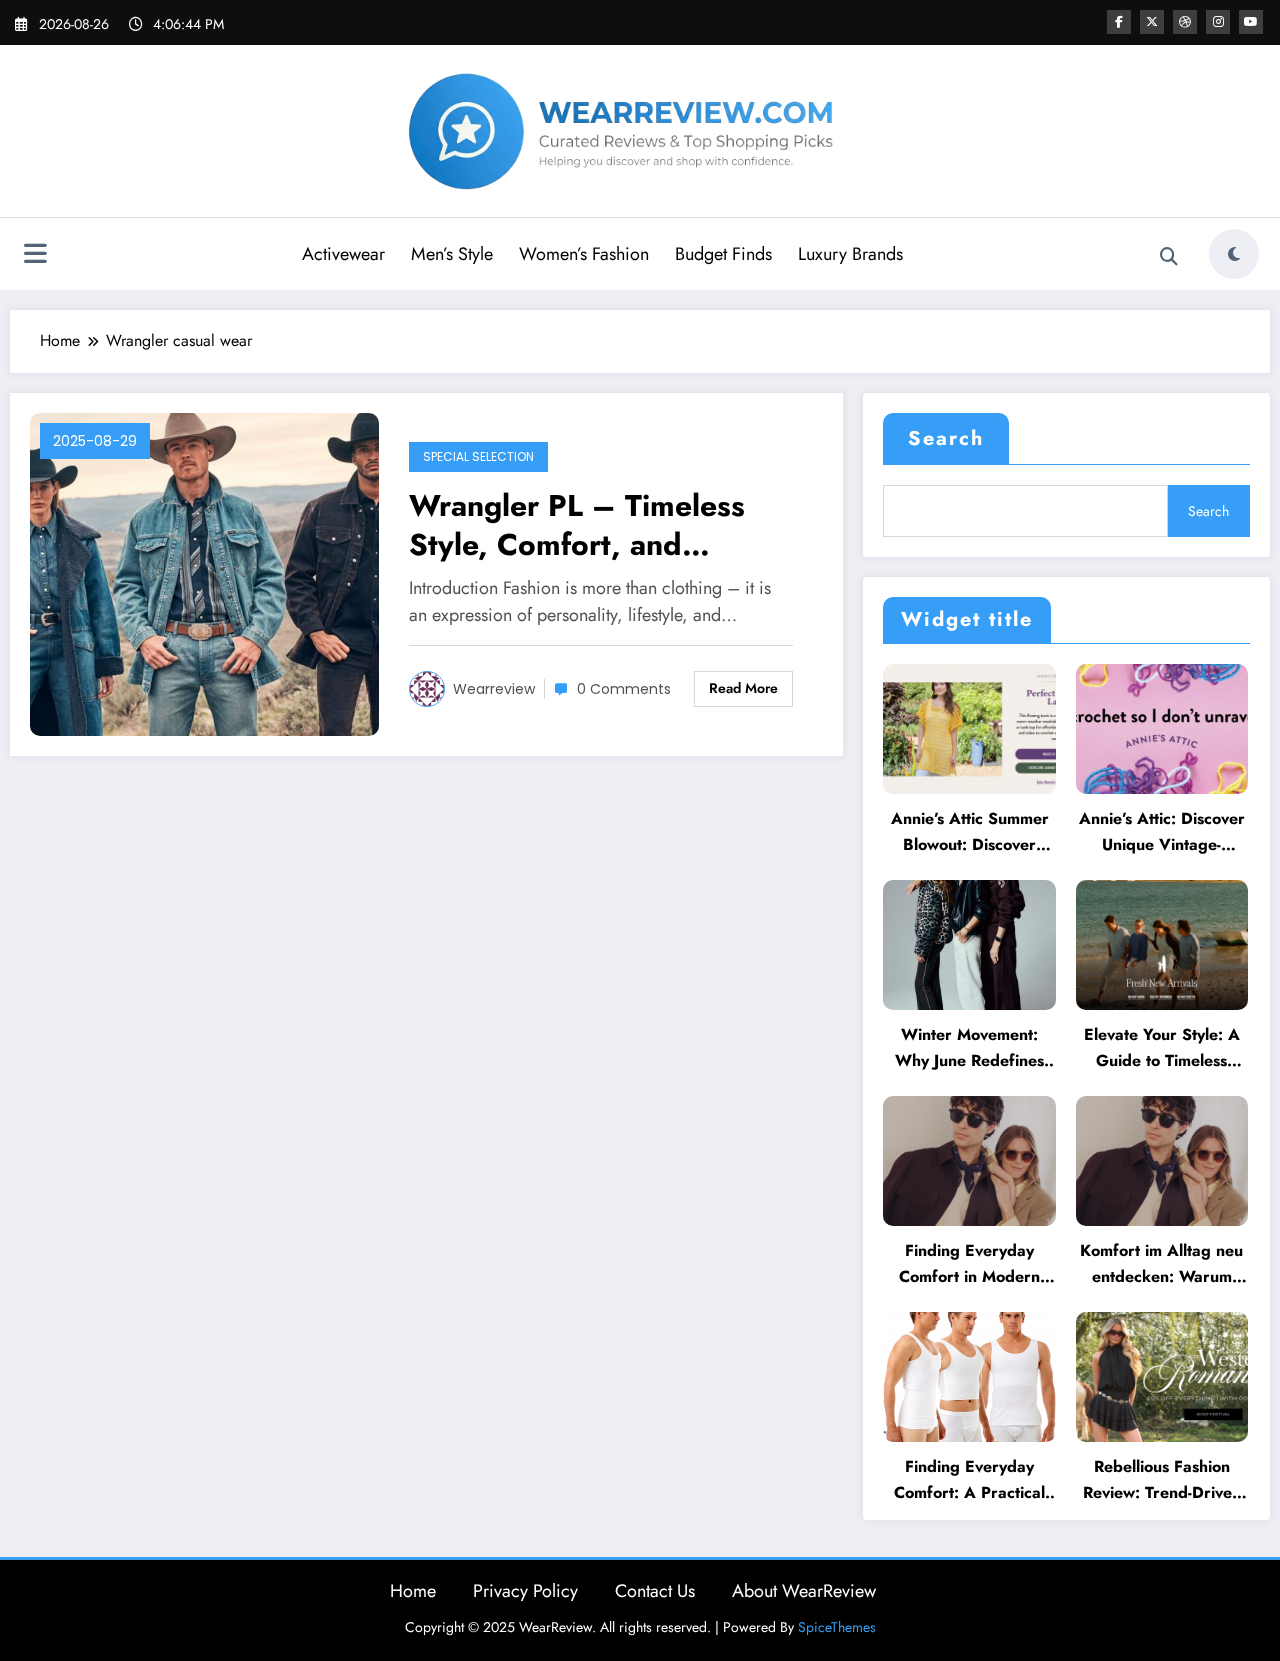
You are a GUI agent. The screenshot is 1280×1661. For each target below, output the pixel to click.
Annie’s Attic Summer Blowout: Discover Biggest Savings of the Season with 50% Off (970, 832)
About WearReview (804, 1591)
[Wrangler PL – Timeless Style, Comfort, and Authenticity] (204, 572)
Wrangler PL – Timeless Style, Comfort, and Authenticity (577, 525)
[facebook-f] (1119, 22)
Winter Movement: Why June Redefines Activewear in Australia (969, 1048)
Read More (743, 688)
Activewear (343, 254)
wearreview (494, 689)
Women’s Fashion (584, 254)
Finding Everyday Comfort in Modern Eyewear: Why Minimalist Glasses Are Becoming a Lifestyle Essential (969, 1264)
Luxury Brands (850, 254)
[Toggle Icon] (35, 256)
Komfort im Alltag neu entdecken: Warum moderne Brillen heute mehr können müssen (1161, 1264)
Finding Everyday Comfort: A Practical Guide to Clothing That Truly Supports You (969, 1480)
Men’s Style (452, 254)
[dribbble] (1185, 22)
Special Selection (478, 456)
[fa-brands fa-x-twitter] (1152, 22)
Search (946, 438)
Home (413, 1591)
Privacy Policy (525, 1591)
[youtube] (1251, 22)
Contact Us (655, 1591)
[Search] (1169, 257)
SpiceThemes (837, 1627)
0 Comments (624, 689)
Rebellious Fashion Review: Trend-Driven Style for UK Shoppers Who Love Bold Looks (1162, 1480)
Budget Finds (723, 254)
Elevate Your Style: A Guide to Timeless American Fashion (1162, 1048)
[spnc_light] (1234, 254)
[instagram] (1218, 22)
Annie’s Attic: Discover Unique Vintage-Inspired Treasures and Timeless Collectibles (1162, 832)
